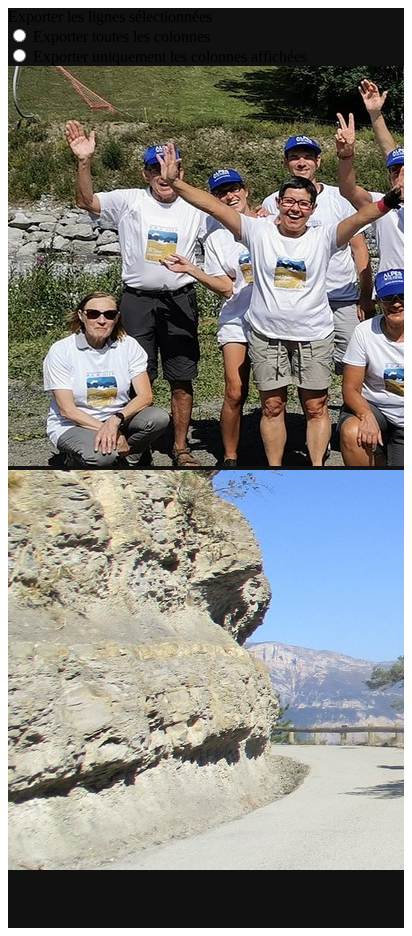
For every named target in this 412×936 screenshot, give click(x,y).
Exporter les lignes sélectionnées (110, 16)
